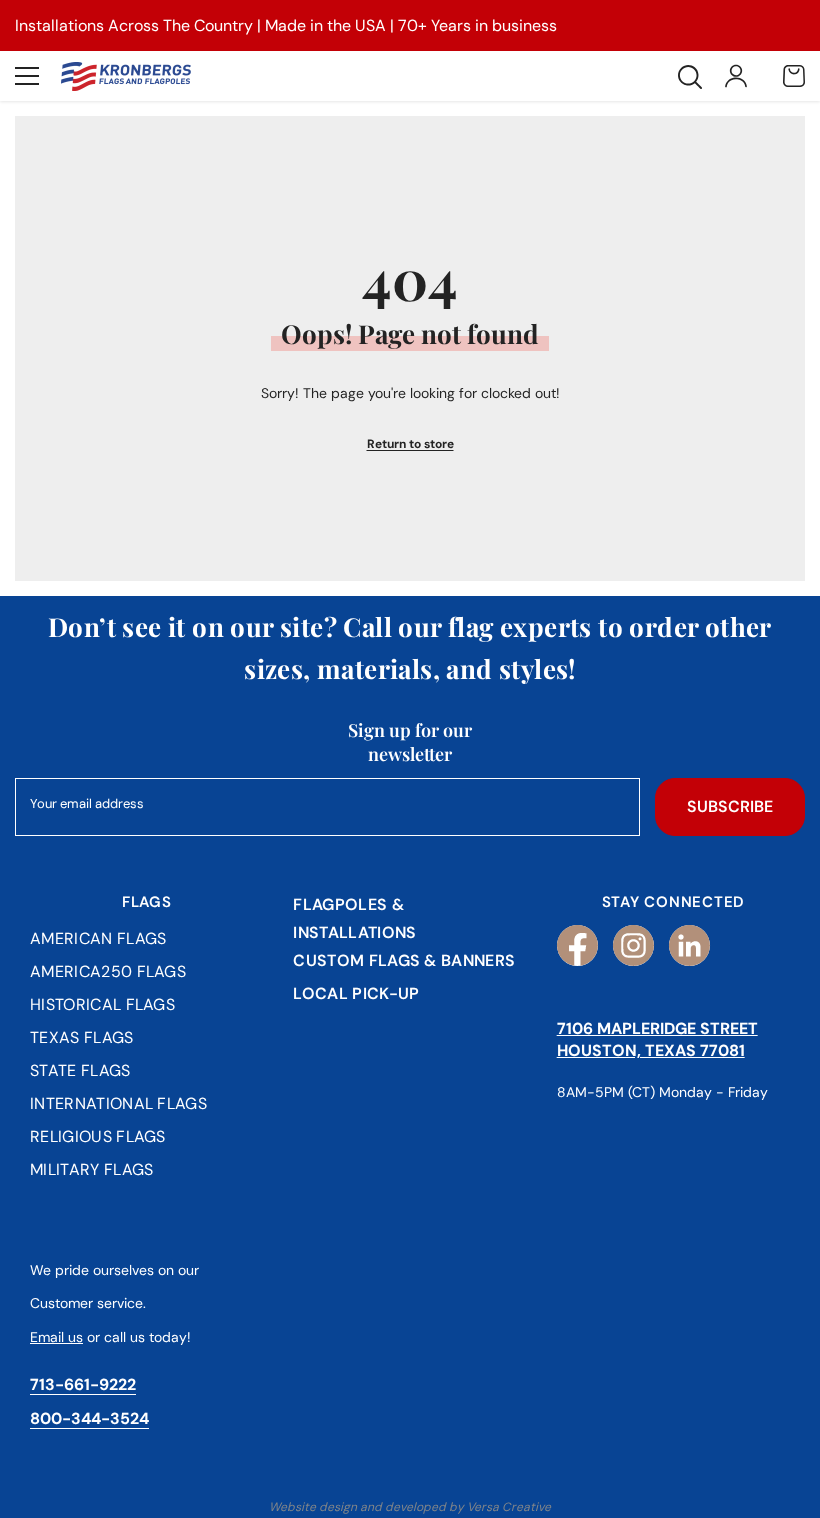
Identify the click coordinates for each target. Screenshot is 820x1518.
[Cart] (794, 76)
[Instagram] (633, 945)
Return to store (410, 444)
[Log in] (736, 76)
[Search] (690, 77)
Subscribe (730, 806)
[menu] (27, 76)
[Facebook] (577, 945)
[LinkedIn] (689, 945)
